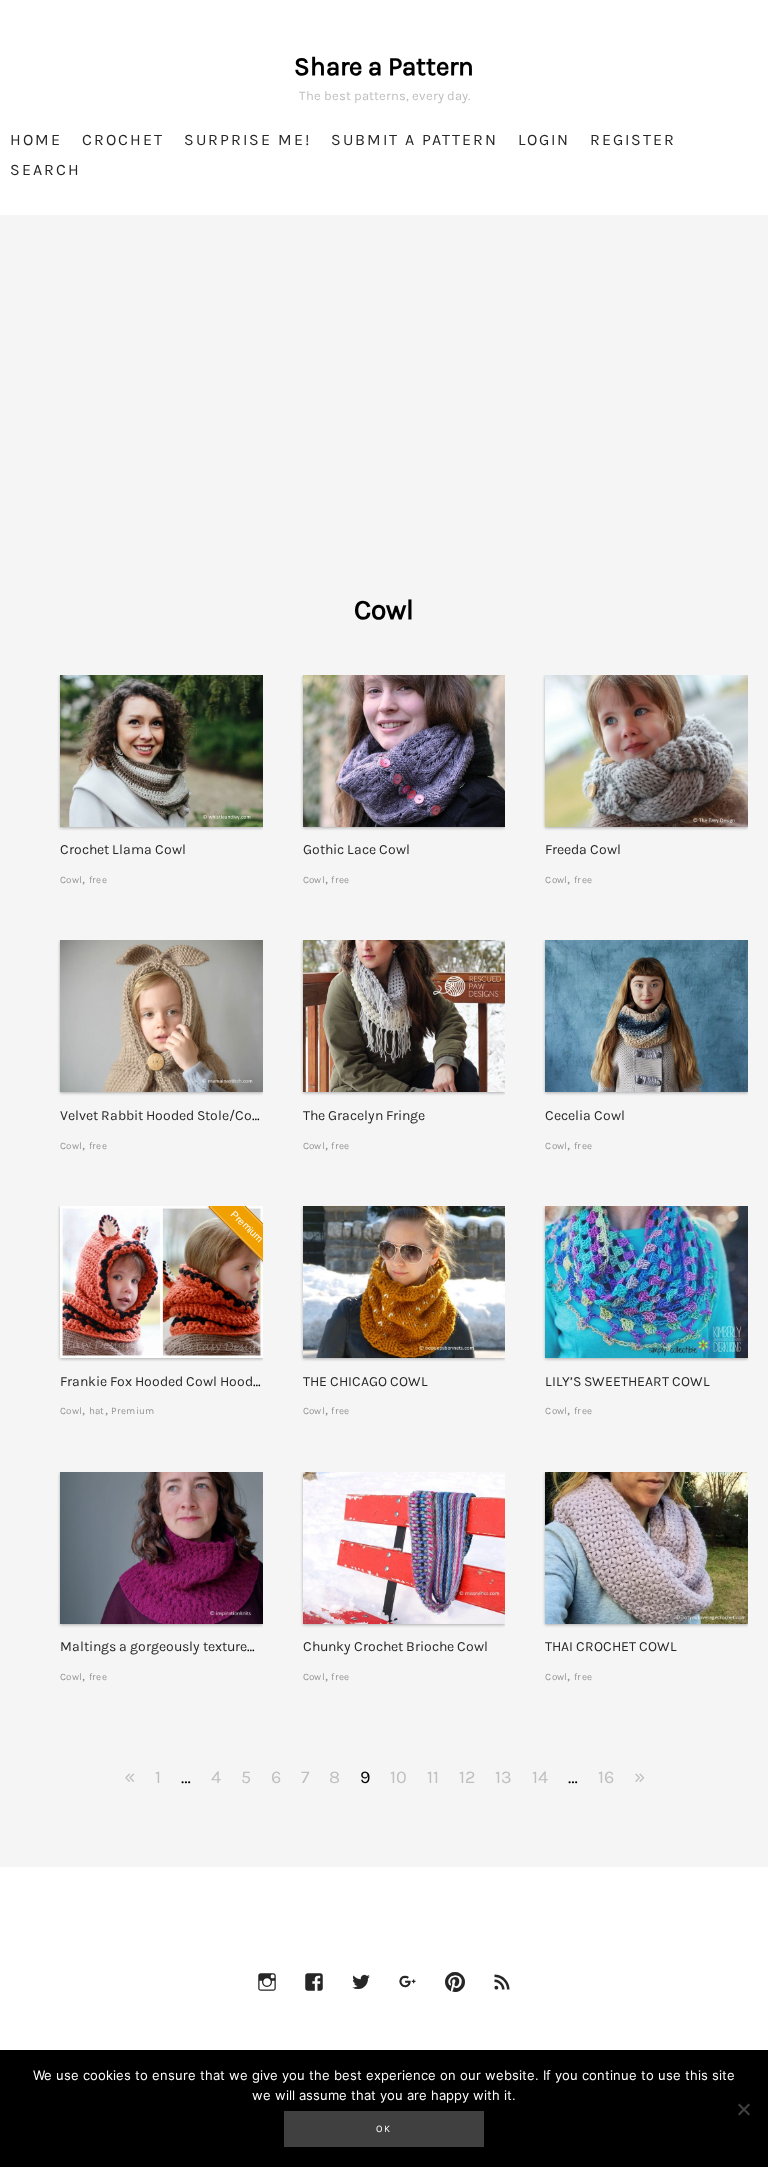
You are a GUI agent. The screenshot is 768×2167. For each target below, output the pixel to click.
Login (544, 139)
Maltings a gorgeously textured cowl (173, 1646)
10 (398, 1777)
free (98, 879)
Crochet (123, 139)
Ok (384, 2129)
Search (45, 169)
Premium (132, 1410)
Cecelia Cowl (585, 1115)
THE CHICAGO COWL (365, 1381)
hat (97, 1410)
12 (467, 1777)
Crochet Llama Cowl (123, 849)
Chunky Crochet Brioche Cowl (395, 1646)
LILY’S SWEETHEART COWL (627, 1381)
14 (540, 1777)
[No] (743, 2109)
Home (36, 139)
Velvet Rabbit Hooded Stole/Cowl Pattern (187, 1115)
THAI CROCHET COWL (611, 1646)
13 (503, 1777)
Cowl (71, 879)
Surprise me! (247, 139)
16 (606, 1777)
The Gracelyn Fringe (364, 1115)
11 (433, 1777)
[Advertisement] (384, 430)
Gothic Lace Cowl (356, 849)
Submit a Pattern (414, 139)
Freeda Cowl (583, 849)
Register (633, 139)
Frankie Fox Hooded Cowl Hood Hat (169, 1381)
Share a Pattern (384, 66)
